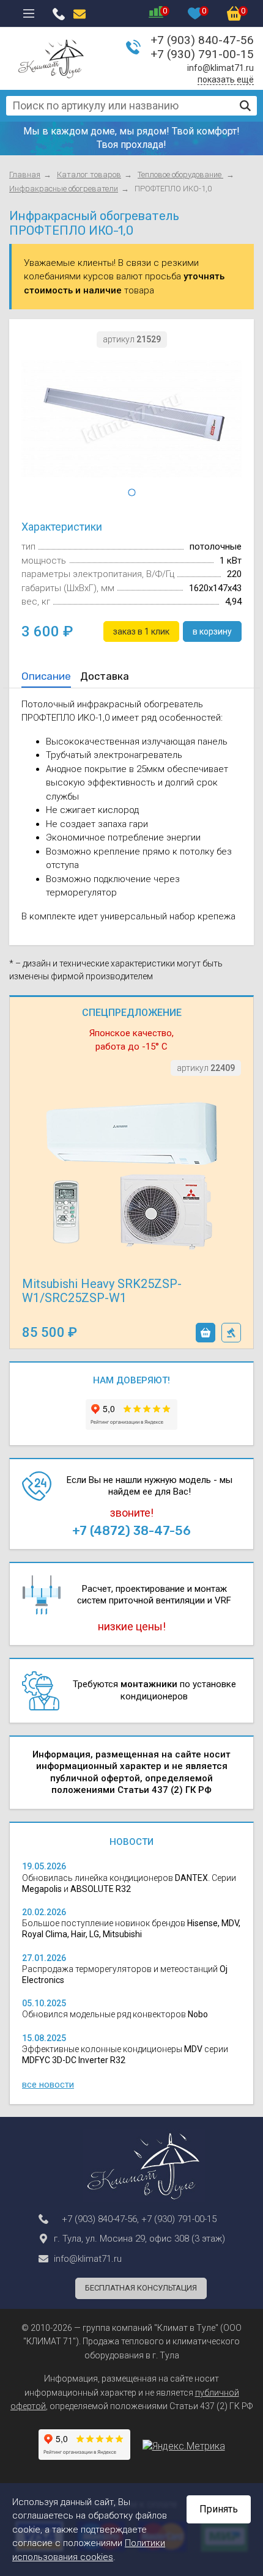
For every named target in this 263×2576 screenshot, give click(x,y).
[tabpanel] (131, 419)
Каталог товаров (89, 175)
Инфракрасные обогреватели (64, 189)
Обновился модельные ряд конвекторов (115, 2014)
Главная (25, 175)
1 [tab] (131, 493)
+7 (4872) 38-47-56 (131, 1531)
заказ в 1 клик (231, 1333)
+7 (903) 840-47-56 (202, 40)
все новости (48, 2085)
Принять (219, 2509)
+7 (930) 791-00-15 (202, 54)
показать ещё (226, 79)
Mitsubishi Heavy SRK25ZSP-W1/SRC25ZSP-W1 (102, 1291)
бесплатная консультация (141, 2288)
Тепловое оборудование (180, 175)
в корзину (206, 1333)
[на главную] (51, 59)
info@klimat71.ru (220, 68)
